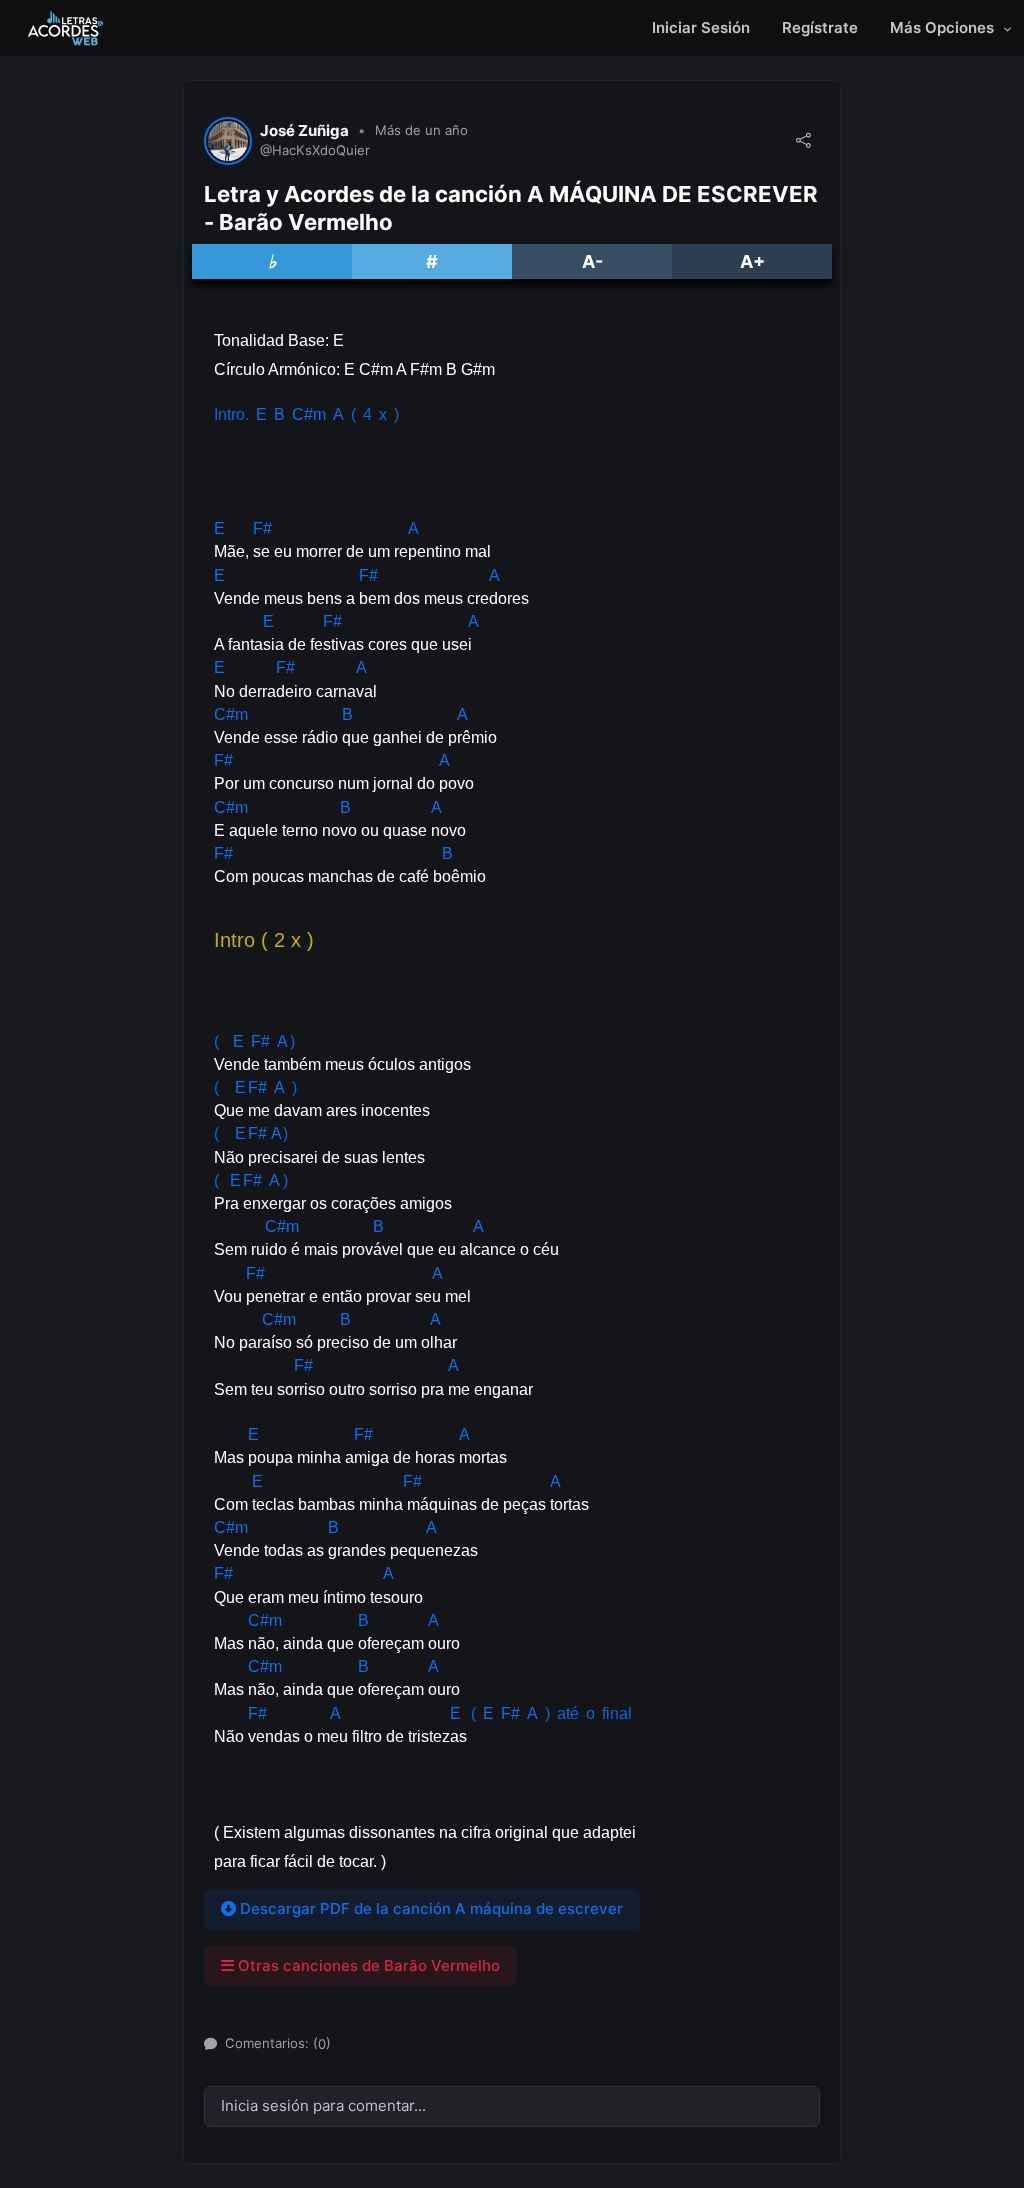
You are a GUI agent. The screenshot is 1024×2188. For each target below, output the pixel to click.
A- (592, 261)
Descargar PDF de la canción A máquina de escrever (429, 1908)
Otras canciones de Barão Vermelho (367, 1965)
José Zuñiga (304, 131)
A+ (752, 261)
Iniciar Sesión (701, 27)
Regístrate (820, 27)
